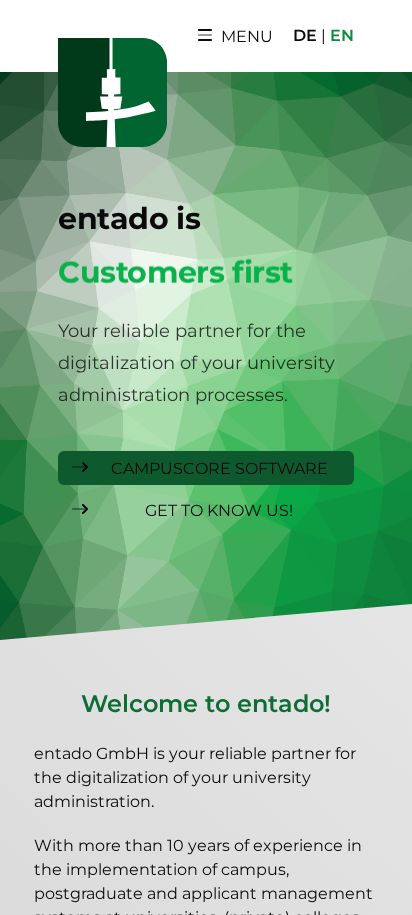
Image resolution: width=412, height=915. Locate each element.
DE (305, 35)
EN (342, 35)
